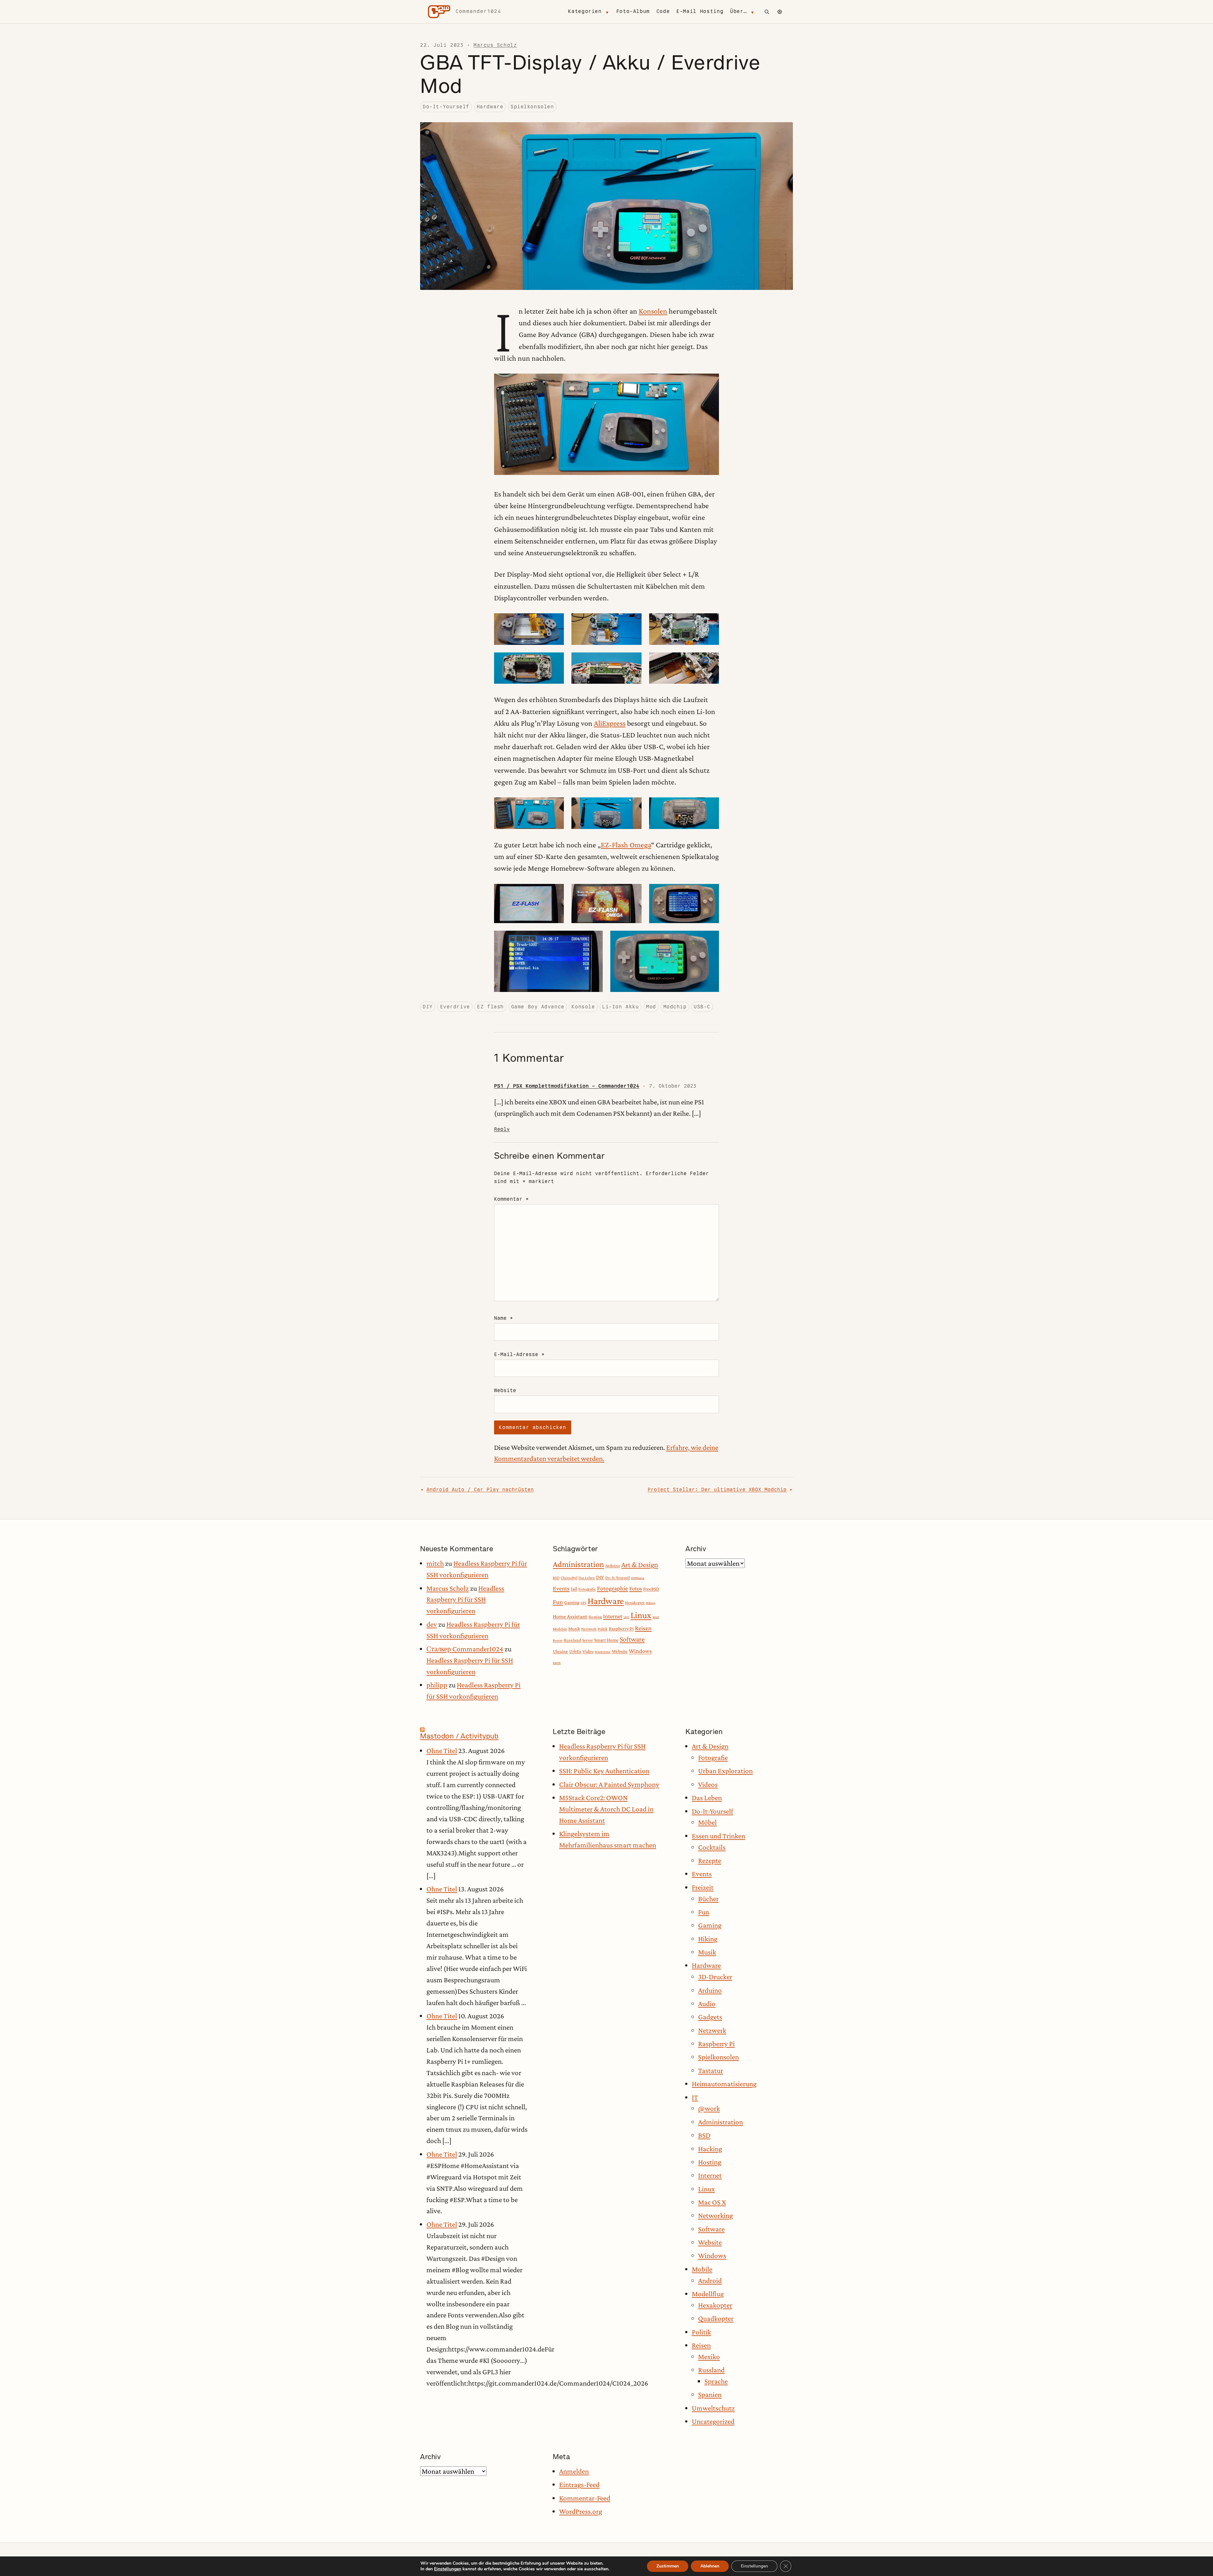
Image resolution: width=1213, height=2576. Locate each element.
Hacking (710, 2149)
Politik (603, 1629)
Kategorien (585, 11)
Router (558, 1640)
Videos (708, 1784)
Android (710, 2280)
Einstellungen (448, 2569)
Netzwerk (589, 1629)
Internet (613, 1616)
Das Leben (587, 1578)
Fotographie (613, 1588)
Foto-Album (633, 11)
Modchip (675, 1007)
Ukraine (560, 1651)
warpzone (603, 1652)
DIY (428, 1007)
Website (505, 1390)
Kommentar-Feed (585, 2498)
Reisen (643, 1628)
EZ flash (490, 1007)
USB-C (702, 1007)
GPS (583, 1603)
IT (695, 2097)
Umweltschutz (713, 2408)
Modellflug (708, 2294)
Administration (578, 1564)
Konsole (583, 1007)
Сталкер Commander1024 (465, 1649)
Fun (558, 1602)
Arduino (613, 1565)
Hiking (651, 1603)
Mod (651, 1007)
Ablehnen (710, 2566)
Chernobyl (569, 1578)
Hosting (595, 1617)
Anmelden (574, 2471)
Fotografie (587, 1589)
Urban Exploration (725, 1771)
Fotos (636, 1588)
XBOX (557, 1663)
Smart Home (606, 1640)
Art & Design (640, 1565)
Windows (640, 1651)
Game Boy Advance (538, 1007)
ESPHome (638, 1578)
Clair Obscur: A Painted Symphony (609, 1784)
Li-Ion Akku (620, 1007)
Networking (715, 2215)
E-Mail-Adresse (519, 1354)
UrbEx (575, 1651)
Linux (641, 1615)
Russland (572, 1640)
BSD (556, 1578)
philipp (437, 1685)
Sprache (716, 2381)
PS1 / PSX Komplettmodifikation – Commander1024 (567, 1086)
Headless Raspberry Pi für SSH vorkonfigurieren (465, 1600)
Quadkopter (716, 2318)
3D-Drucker (715, 1977)
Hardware (490, 107)
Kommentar (511, 1199)
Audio (707, 2003)
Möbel (707, 1822)
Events (561, 1588)
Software (632, 1639)
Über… (738, 11)
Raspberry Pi (621, 1628)
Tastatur (711, 2070)
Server (588, 1640)
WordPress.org (581, 2511)
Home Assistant (570, 1616)
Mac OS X (712, 2202)
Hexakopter (635, 1603)
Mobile (702, 2269)
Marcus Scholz (495, 45)
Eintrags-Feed (579, 2484)
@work (709, 2108)
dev (432, 1624)
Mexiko (709, 2357)
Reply (502, 1129)
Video (588, 1651)
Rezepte (710, 1860)
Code (663, 11)
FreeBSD (651, 1589)
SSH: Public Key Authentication (604, 1771)
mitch (435, 1563)
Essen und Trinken (718, 1836)
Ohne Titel (442, 1750)
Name (504, 1318)
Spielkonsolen (532, 107)
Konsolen (653, 311)
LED (626, 1617)
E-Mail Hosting (700, 11)
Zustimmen (668, 2566)
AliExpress (610, 723)
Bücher (708, 1899)
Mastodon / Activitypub (459, 1736)
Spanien (710, 2394)
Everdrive (455, 1007)
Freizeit (703, 1887)
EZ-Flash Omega (626, 845)
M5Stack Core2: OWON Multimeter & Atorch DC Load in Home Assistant (606, 1809)
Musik (574, 1629)
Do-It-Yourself (446, 107)
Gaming (572, 1602)
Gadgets (710, 2017)
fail (574, 1589)
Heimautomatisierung (724, 2084)
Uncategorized (713, 2421)
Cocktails (712, 1847)
